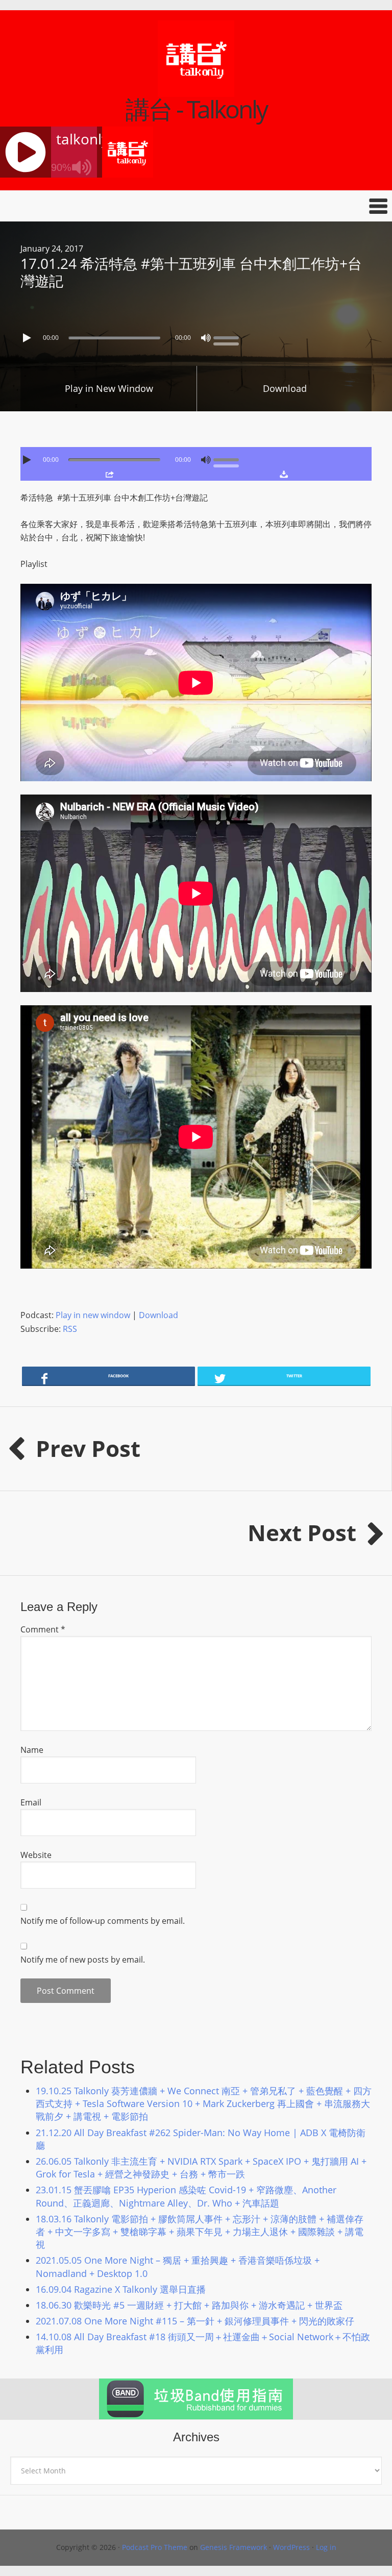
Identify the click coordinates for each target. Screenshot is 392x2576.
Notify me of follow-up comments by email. (103, 1921)
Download (285, 388)
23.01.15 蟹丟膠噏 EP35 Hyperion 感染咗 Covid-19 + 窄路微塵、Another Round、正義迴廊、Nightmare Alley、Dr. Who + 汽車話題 (186, 2196)
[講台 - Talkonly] (196, 90)
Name (32, 1750)
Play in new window (93, 1315)
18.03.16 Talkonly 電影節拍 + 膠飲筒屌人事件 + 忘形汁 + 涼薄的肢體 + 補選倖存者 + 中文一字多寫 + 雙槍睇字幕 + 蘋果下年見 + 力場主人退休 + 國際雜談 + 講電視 (200, 2232)
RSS (70, 1329)
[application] (196, 335)
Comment (43, 1629)
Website (36, 1855)
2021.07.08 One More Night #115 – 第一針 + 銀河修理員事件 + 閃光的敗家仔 (195, 2321)
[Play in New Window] (110, 474)
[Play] (28, 338)
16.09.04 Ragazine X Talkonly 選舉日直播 (121, 2289)
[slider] (229, 337)
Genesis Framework (234, 2547)
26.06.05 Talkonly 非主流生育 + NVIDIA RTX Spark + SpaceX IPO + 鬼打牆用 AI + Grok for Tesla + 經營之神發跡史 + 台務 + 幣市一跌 (201, 2168)
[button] (196, 206)
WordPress (291, 2547)
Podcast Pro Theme (155, 2547)
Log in (326, 2547)
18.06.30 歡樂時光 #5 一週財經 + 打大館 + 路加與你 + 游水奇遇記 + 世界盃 (189, 2305)
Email (31, 1802)
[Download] (284, 474)
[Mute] (206, 338)
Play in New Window (109, 388)
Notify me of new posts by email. (83, 1960)
